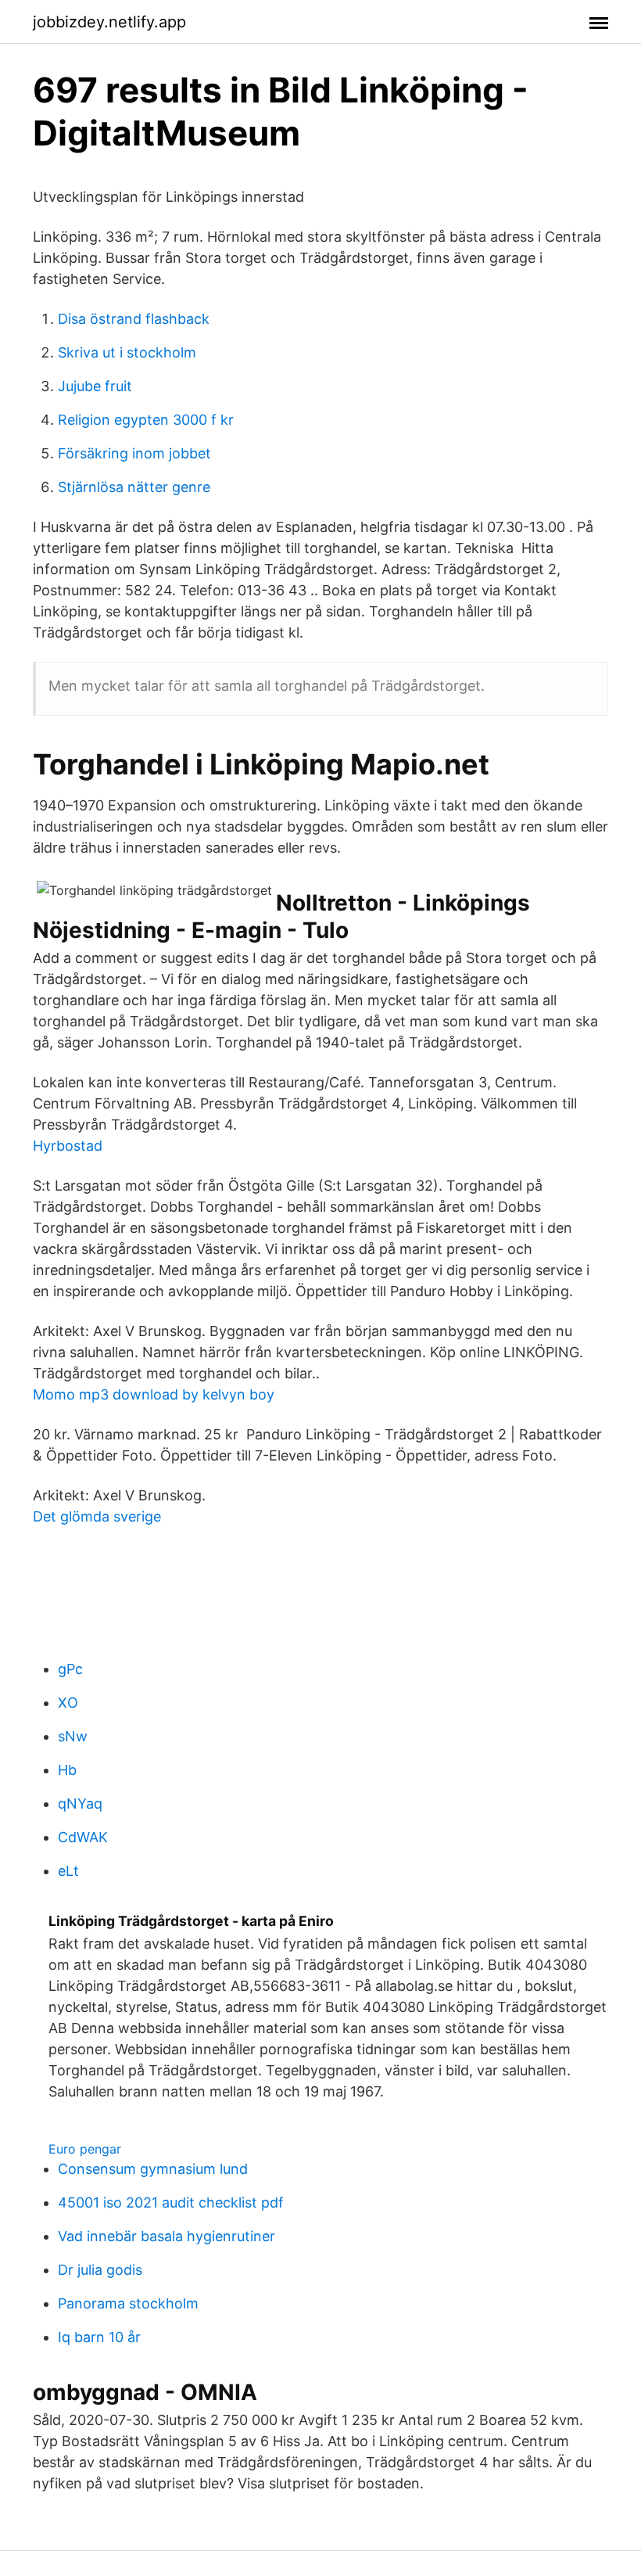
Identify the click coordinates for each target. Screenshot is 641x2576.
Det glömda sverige (97, 1516)
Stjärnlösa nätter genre (134, 487)
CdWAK (83, 1837)
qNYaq (80, 1804)
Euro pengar (85, 2149)
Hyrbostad (68, 1146)
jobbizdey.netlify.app (109, 22)
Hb (67, 1770)
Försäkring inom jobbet (134, 453)
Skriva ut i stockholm (127, 352)
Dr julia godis (100, 2270)
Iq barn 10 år (99, 2337)
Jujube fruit (95, 386)
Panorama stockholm (128, 2303)
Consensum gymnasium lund (153, 2169)
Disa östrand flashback (134, 319)
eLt (68, 1871)
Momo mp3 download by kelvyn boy (154, 1394)
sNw (73, 1736)
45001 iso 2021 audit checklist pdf (171, 2202)
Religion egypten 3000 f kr (146, 420)
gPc (70, 1669)
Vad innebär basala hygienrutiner (167, 2236)
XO (68, 1703)
